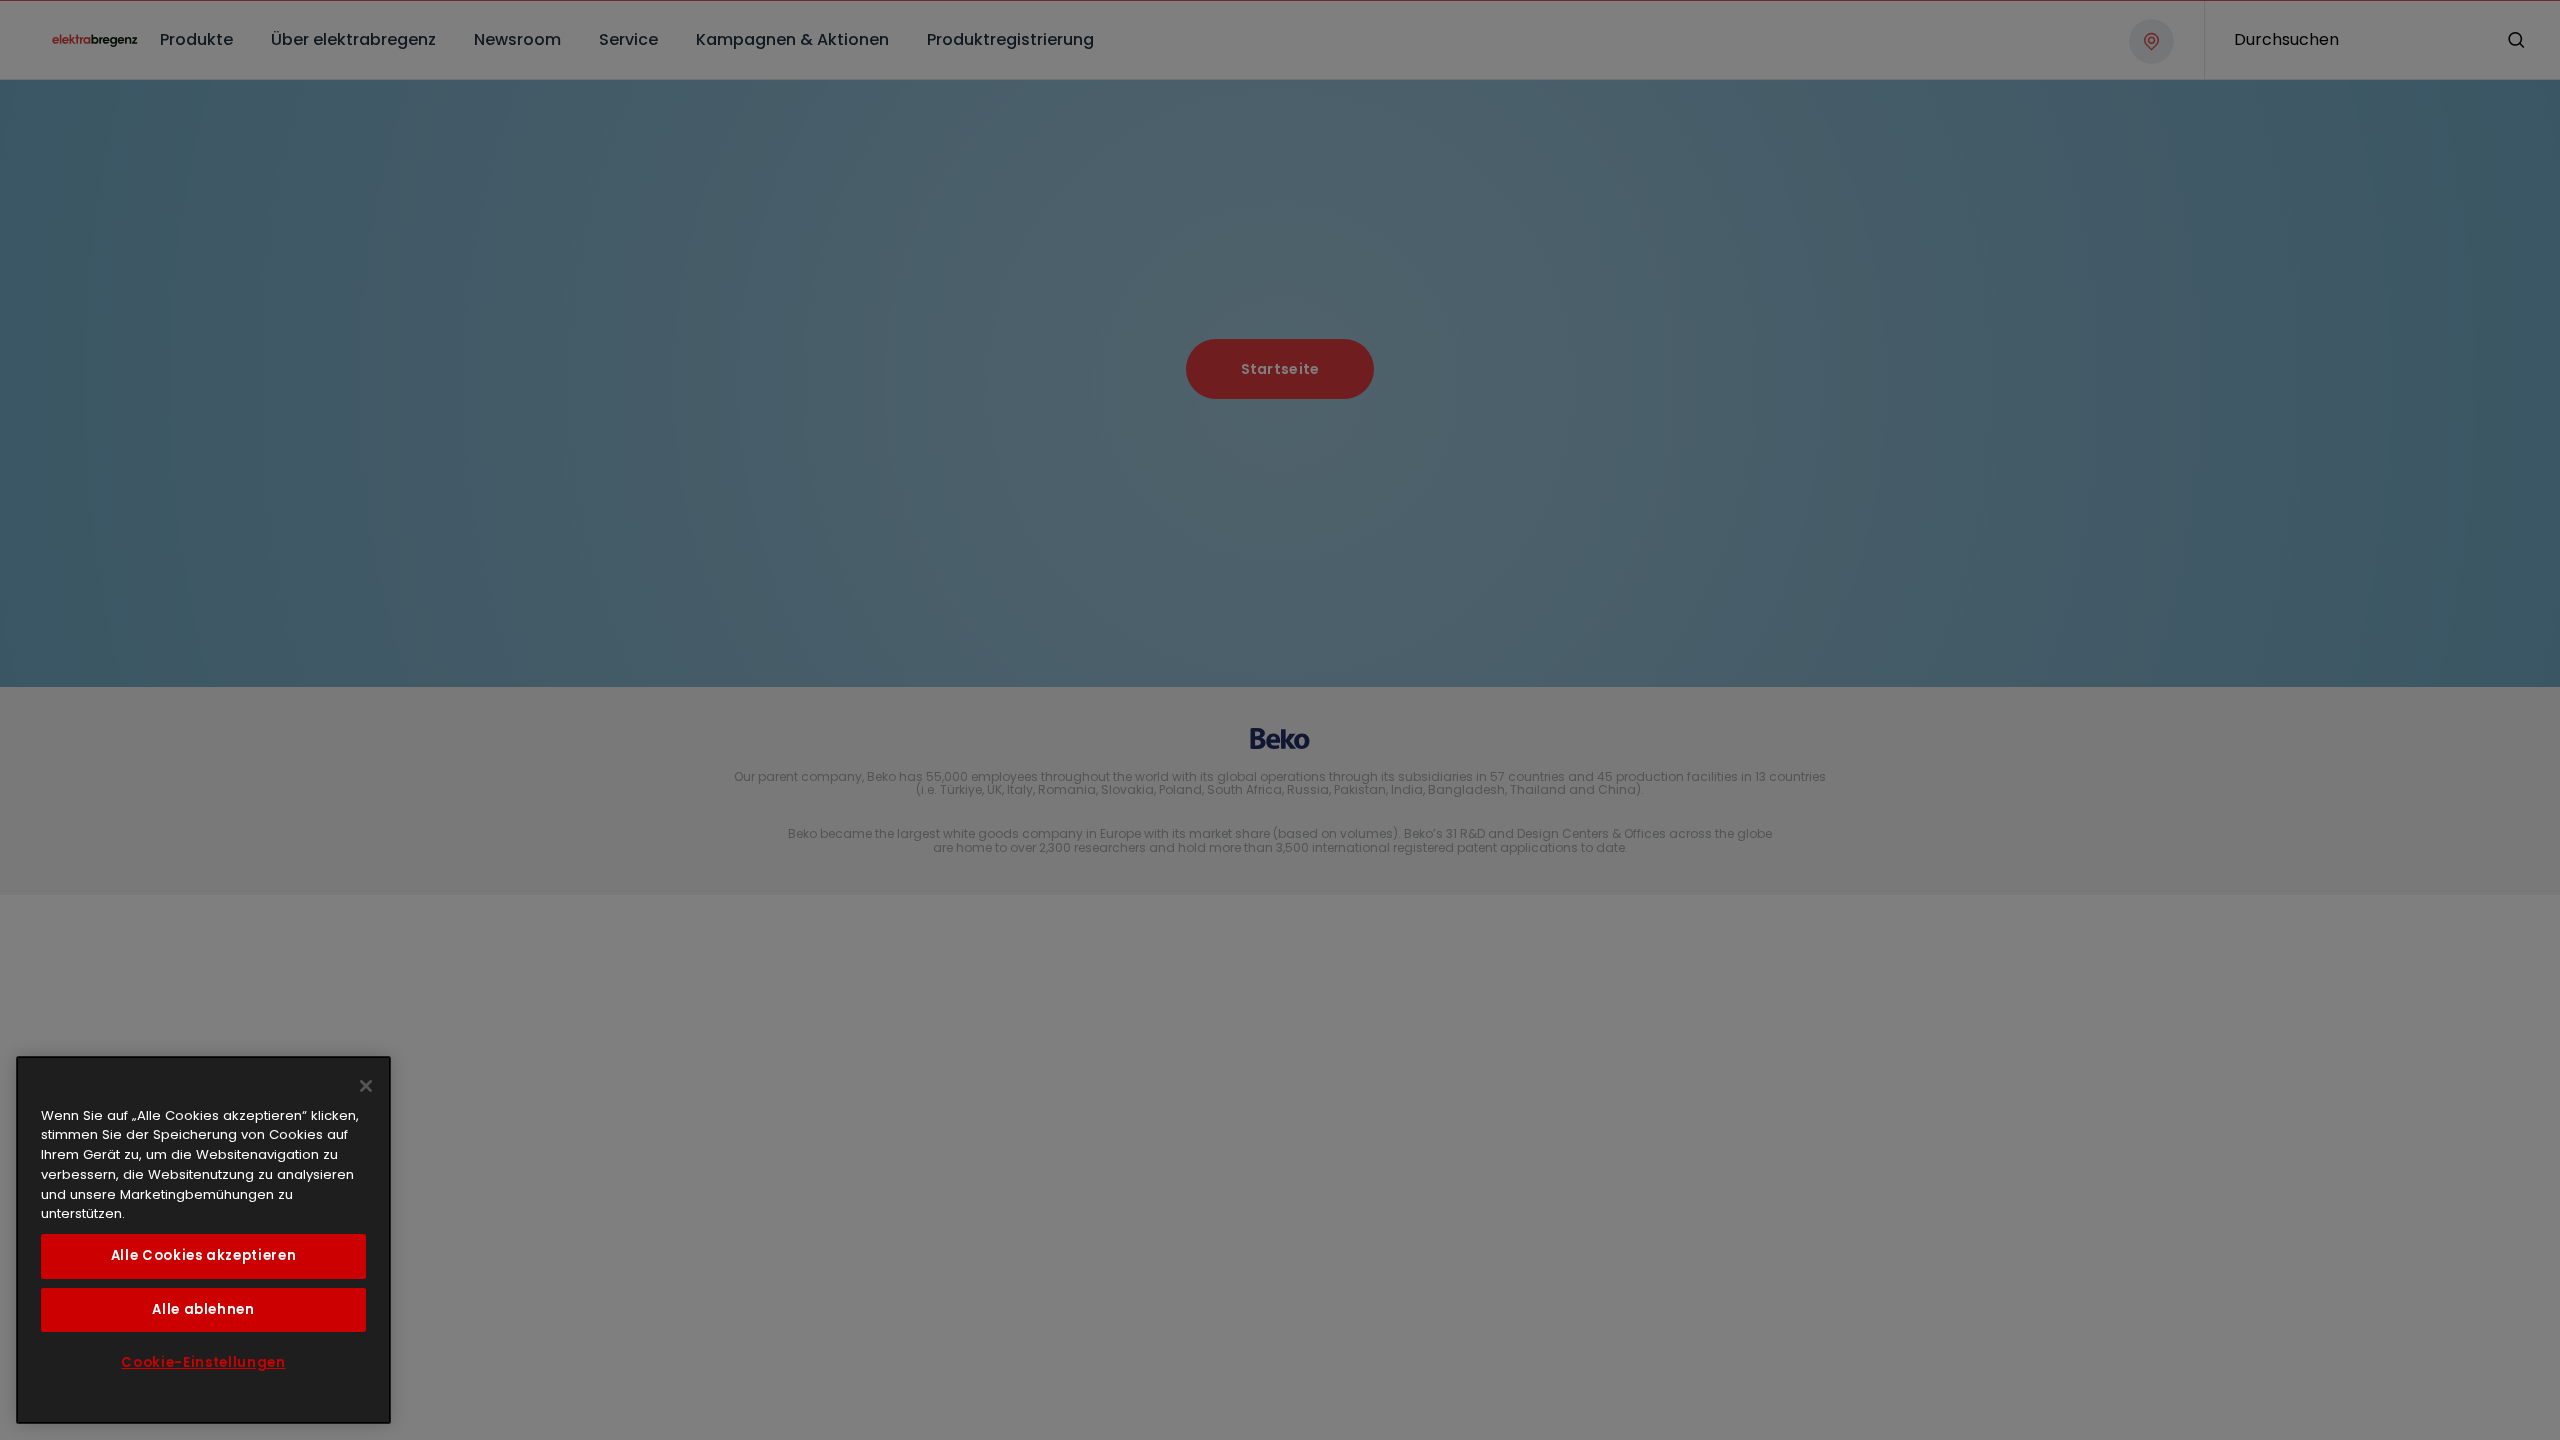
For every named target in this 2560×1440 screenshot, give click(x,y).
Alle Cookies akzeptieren (204, 1255)
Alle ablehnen (203, 1309)
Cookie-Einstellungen (203, 1362)
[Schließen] (366, 1086)
